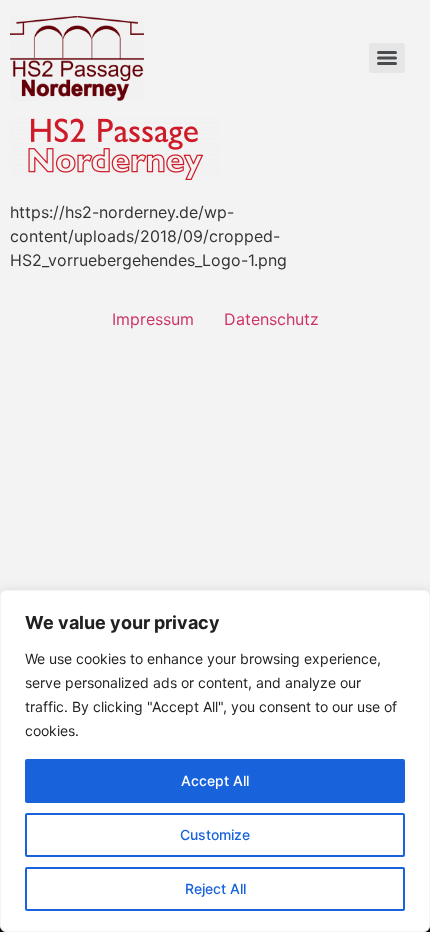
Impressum (153, 319)
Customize (215, 834)
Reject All (215, 888)
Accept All (215, 780)
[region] (215, 761)
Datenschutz (271, 319)
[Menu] (387, 58)
